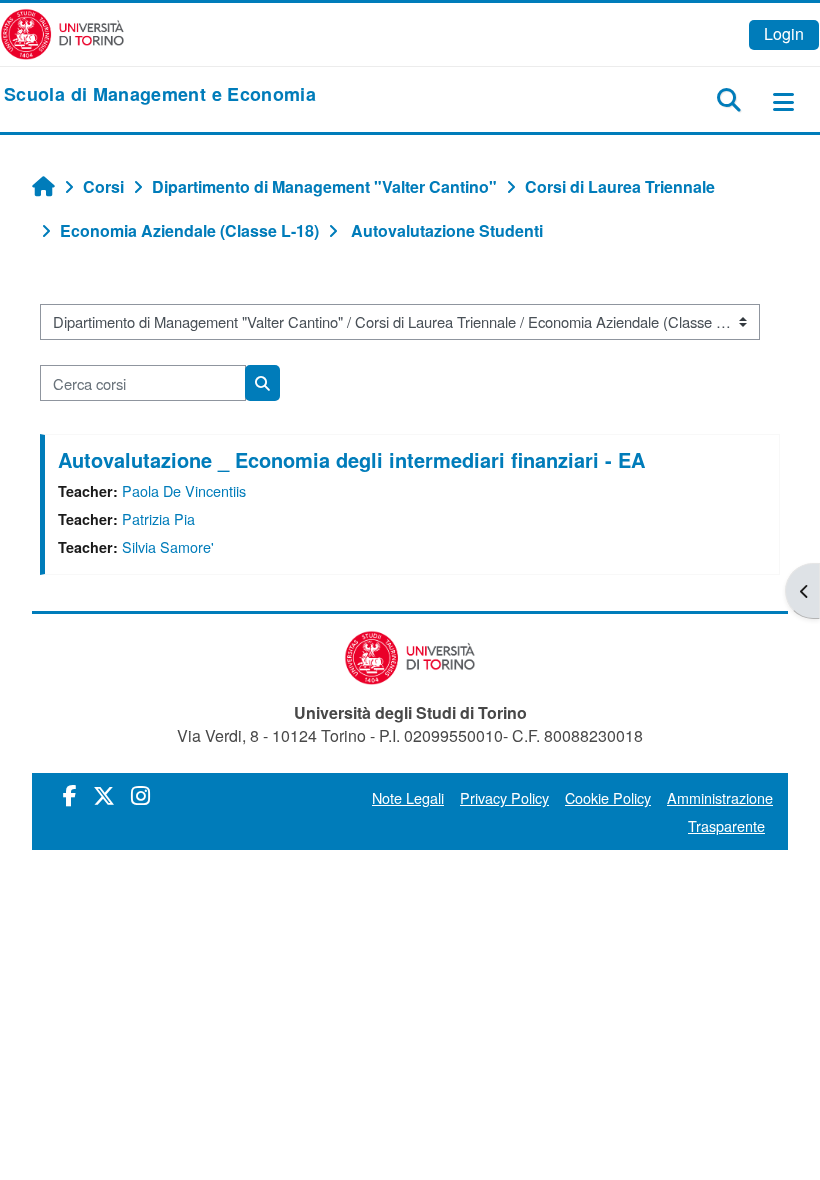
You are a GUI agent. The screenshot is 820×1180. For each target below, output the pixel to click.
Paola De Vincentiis (184, 490)
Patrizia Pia (158, 518)
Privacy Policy (504, 797)
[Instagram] (140, 794)
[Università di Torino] (62, 32)
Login (784, 33)
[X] (104, 794)
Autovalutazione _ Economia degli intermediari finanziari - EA (351, 459)
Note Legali (408, 797)
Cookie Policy (608, 797)
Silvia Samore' (168, 546)
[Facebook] (70, 794)
